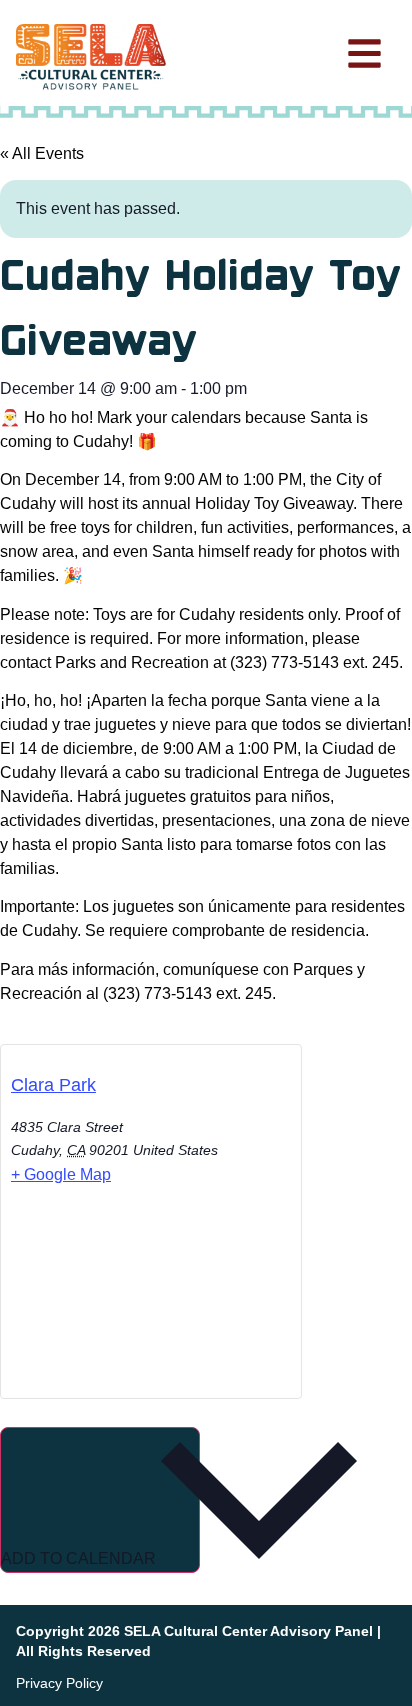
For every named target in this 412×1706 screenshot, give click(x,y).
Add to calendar (80, 1558)
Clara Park (53, 1085)
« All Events (42, 153)
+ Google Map (61, 1174)
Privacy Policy (59, 1683)
